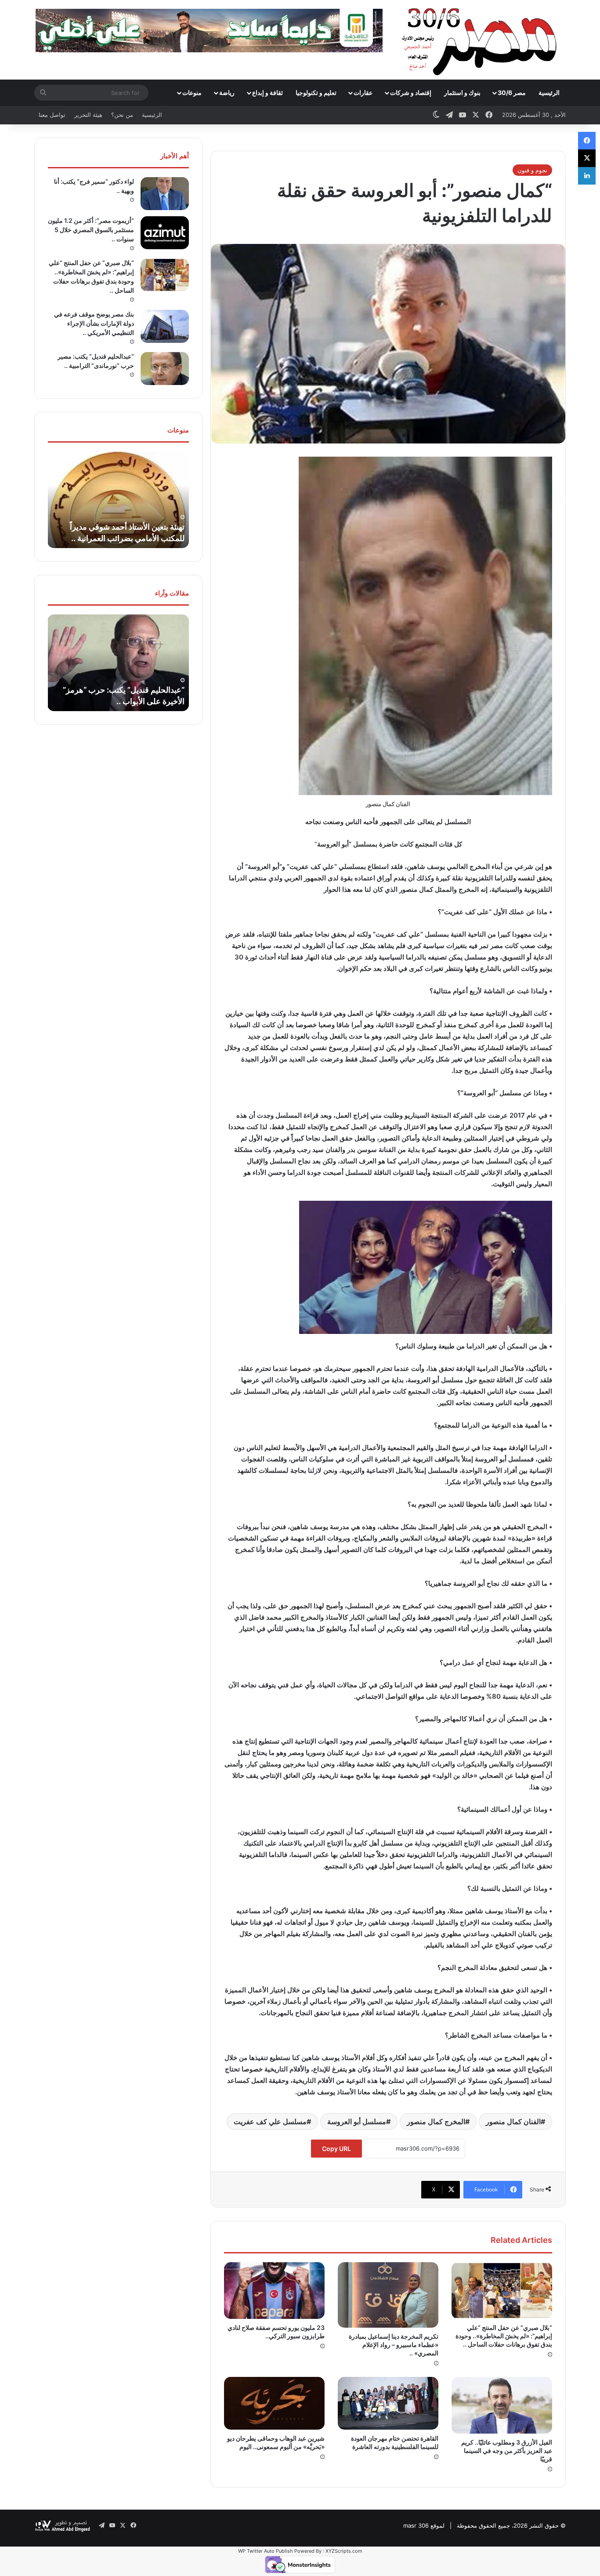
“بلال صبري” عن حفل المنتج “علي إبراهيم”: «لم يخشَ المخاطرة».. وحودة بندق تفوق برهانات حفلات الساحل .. (504, 2336)
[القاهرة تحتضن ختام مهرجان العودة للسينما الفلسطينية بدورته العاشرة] (388, 2403)
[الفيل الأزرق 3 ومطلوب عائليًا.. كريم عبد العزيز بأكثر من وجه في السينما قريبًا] (502, 2405)
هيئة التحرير (88, 115)
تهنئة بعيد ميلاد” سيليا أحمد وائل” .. (130, 538)
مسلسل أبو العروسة (357, 2122)
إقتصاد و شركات (411, 93)
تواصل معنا (52, 115)
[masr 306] (482, 40)
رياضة (227, 93)
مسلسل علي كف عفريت (270, 2122)
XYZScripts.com (344, 2551)
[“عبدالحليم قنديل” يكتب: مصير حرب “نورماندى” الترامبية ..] (165, 369)
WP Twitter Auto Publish (266, 2551)
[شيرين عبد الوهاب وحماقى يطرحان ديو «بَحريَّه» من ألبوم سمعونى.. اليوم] (274, 2403)
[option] (118, 500)
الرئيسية (549, 93)
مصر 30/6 (512, 93)
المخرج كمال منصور (436, 2122)
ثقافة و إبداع (267, 93)
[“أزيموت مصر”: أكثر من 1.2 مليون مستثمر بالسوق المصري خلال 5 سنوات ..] (165, 233)
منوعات (192, 93)
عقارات (363, 93)
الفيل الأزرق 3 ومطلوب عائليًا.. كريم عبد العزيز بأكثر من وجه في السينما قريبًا (507, 2451)
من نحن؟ (122, 115)
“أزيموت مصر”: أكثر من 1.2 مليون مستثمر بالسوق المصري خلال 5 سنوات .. (91, 230)
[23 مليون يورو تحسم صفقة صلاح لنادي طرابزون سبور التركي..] (274, 2291)
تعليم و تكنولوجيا (316, 93)
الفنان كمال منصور (513, 2122)
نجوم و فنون (532, 170)
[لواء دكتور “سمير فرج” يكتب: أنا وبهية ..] (165, 194)
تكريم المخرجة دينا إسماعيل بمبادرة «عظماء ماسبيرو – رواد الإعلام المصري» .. (394, 2345)
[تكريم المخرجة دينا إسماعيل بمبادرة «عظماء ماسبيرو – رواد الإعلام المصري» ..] (388, 2295)
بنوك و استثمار (462, 93)
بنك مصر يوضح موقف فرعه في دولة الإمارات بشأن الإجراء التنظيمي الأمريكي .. (94, 323)
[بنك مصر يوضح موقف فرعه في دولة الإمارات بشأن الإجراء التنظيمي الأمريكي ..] (165, 326)
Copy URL (336, 2149)
